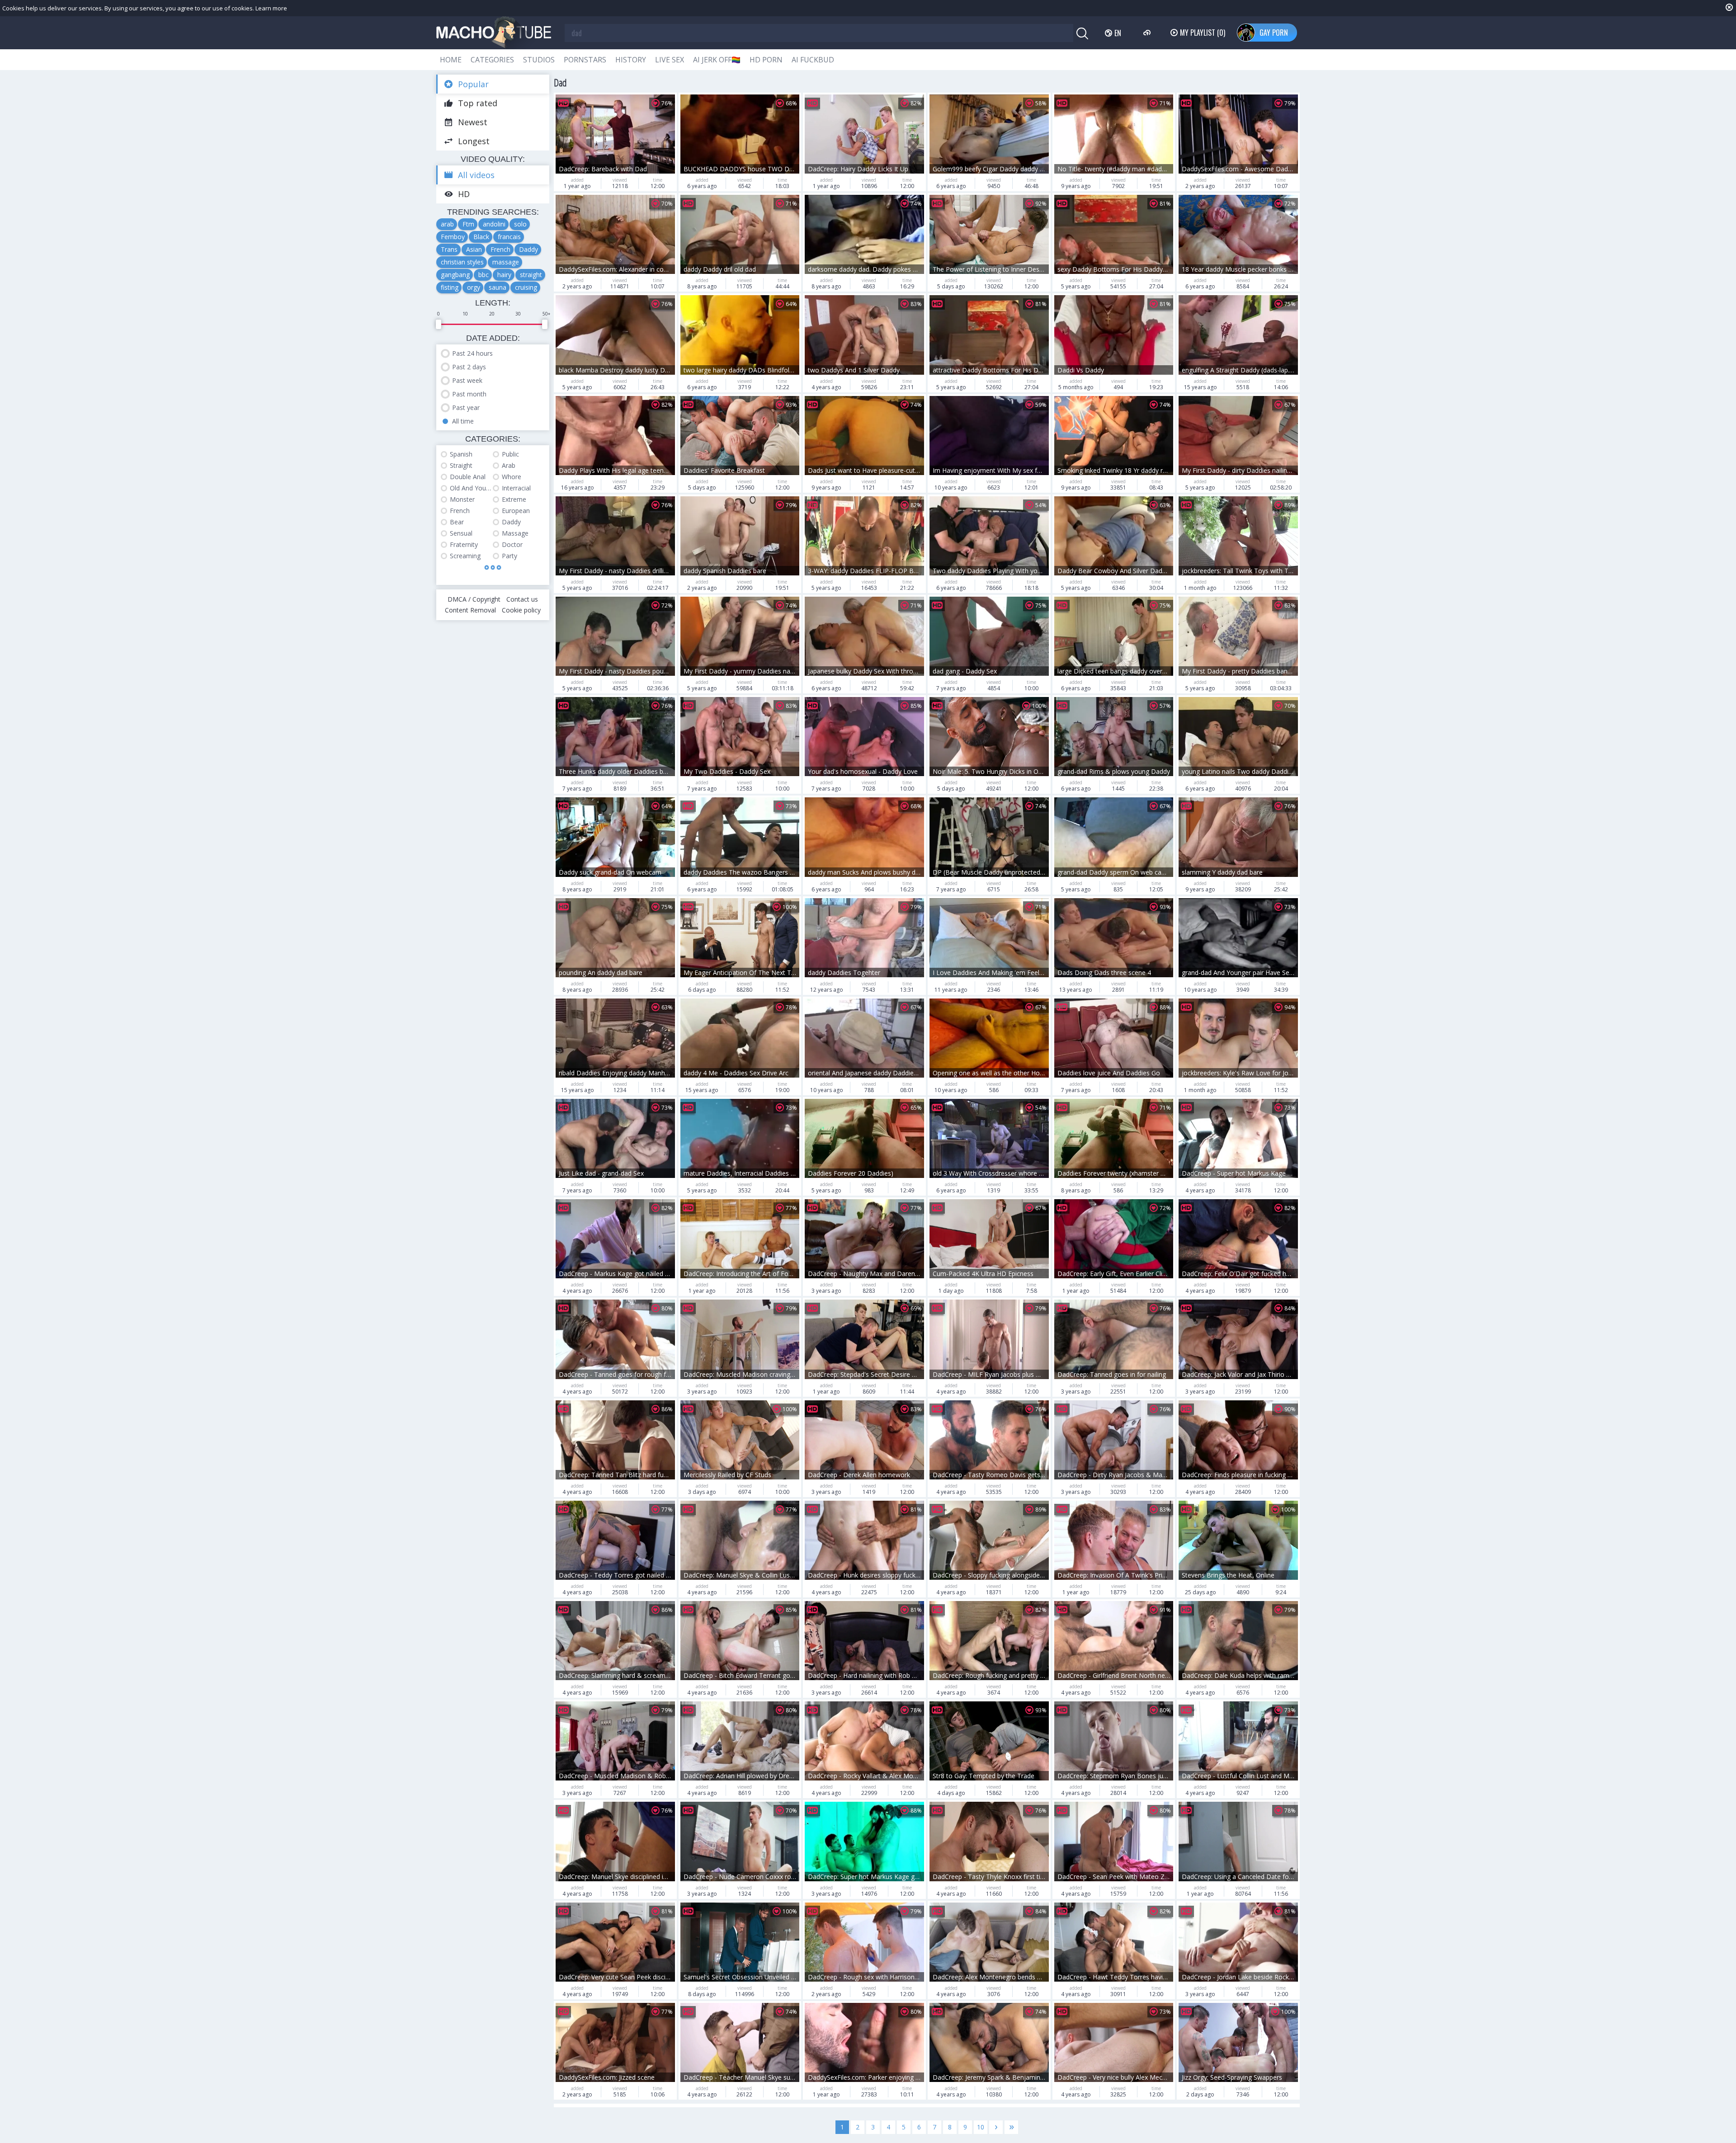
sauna (498, 287)
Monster (462, 499)
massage (506, 262)
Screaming (465, 556)
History (631, 60)
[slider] (439, 324)
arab (447, 224)
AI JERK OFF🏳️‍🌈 (717, 60)
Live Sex (670, 60)
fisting (450, 287)
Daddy (528, 249)
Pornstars (585, 60)
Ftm (468, 224)
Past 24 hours (472, 353)
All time (463, 421)
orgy (474, 287)
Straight (461, 465)
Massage (515, 533)
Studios (539, 60)
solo (520, 224)
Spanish (461, 454)
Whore (512, 477)
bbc (484, 275)
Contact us (522, 599)
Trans (449, 249)
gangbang (455, 275)
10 (981, 2127)
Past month (469, 394)
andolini (494, 224)
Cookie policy (521, 610)
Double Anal (468, 477)
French (500, 249)
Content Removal (470, 610)
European (516, 511)
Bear (457, 522)
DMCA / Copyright (474, 599)
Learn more (271, 8)
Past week (467, 380)
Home (451, 60)
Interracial (516, 488)
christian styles (462, 262)
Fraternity (464, 544)
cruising (526, 287)
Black (481, 237)
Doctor (512, 544)
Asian (474, 249)
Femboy (453, 237)
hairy (504, 275)
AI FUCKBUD (813, 60)
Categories (492, 60)
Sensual (461, 533)
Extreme (514, 499)
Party (509, 556)
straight (531, 275)
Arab (509, 465)
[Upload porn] (1148, 33)
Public (510, 454)
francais (509, 237)
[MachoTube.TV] (494, 33)
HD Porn (766, 60)
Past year (466, 407)
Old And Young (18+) (471, 488)
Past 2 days (469, 367)
